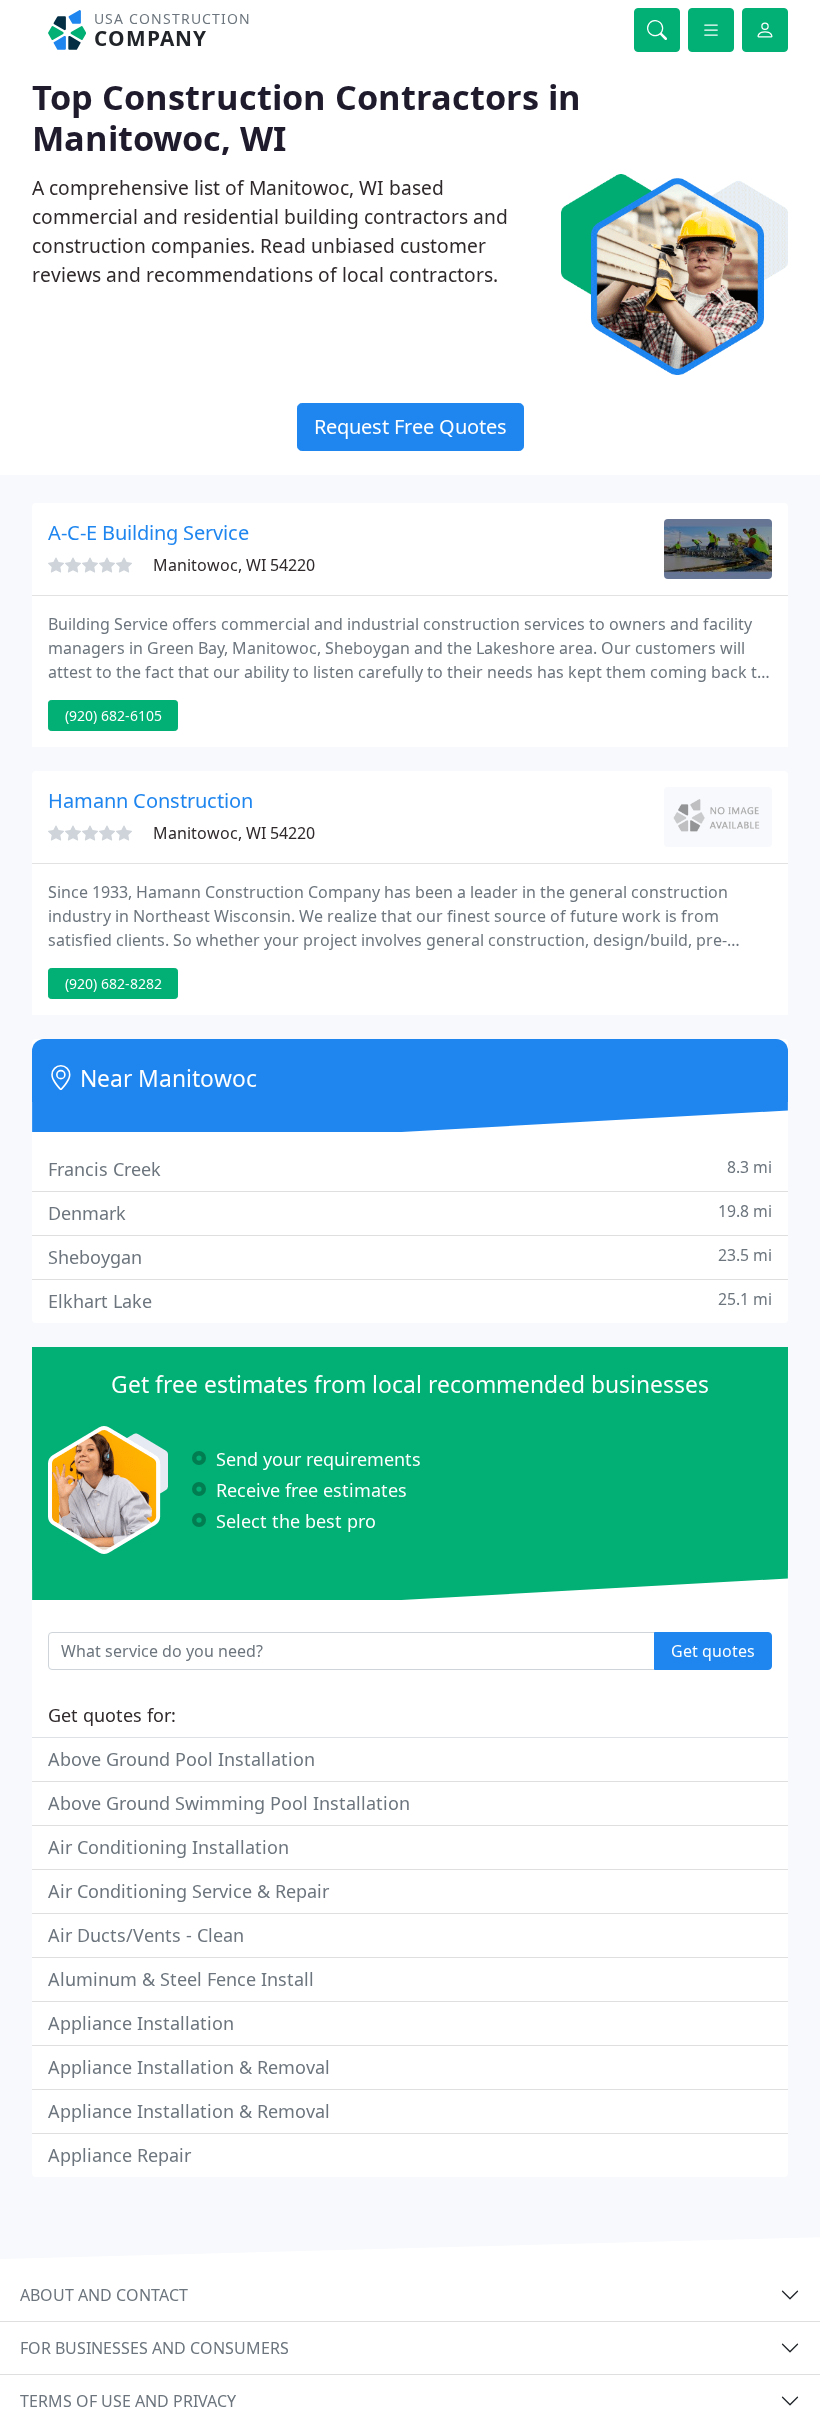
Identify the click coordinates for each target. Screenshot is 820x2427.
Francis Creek (410, 1168)
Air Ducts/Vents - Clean (146, 1935)
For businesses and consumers (154, 2348)
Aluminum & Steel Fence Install (181, 1979)
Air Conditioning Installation (168, 1847)
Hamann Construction (150, 800)
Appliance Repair (119, 2155)
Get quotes (713, 1651)
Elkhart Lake (410, 1300)
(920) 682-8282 (113, 983)
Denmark (410, 1212)
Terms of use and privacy (128, 2401)
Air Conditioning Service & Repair (188, 1891)
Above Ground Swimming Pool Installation (229, 1803)
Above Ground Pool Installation (181, 1759)
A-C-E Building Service (148, 532)
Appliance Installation (141, 2023)
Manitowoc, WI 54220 (234, 565)
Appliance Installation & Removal (189, 2067)
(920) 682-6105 (113, 715)
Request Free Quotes (410, 426)
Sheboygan (410, 1256)
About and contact (104, 2295)
